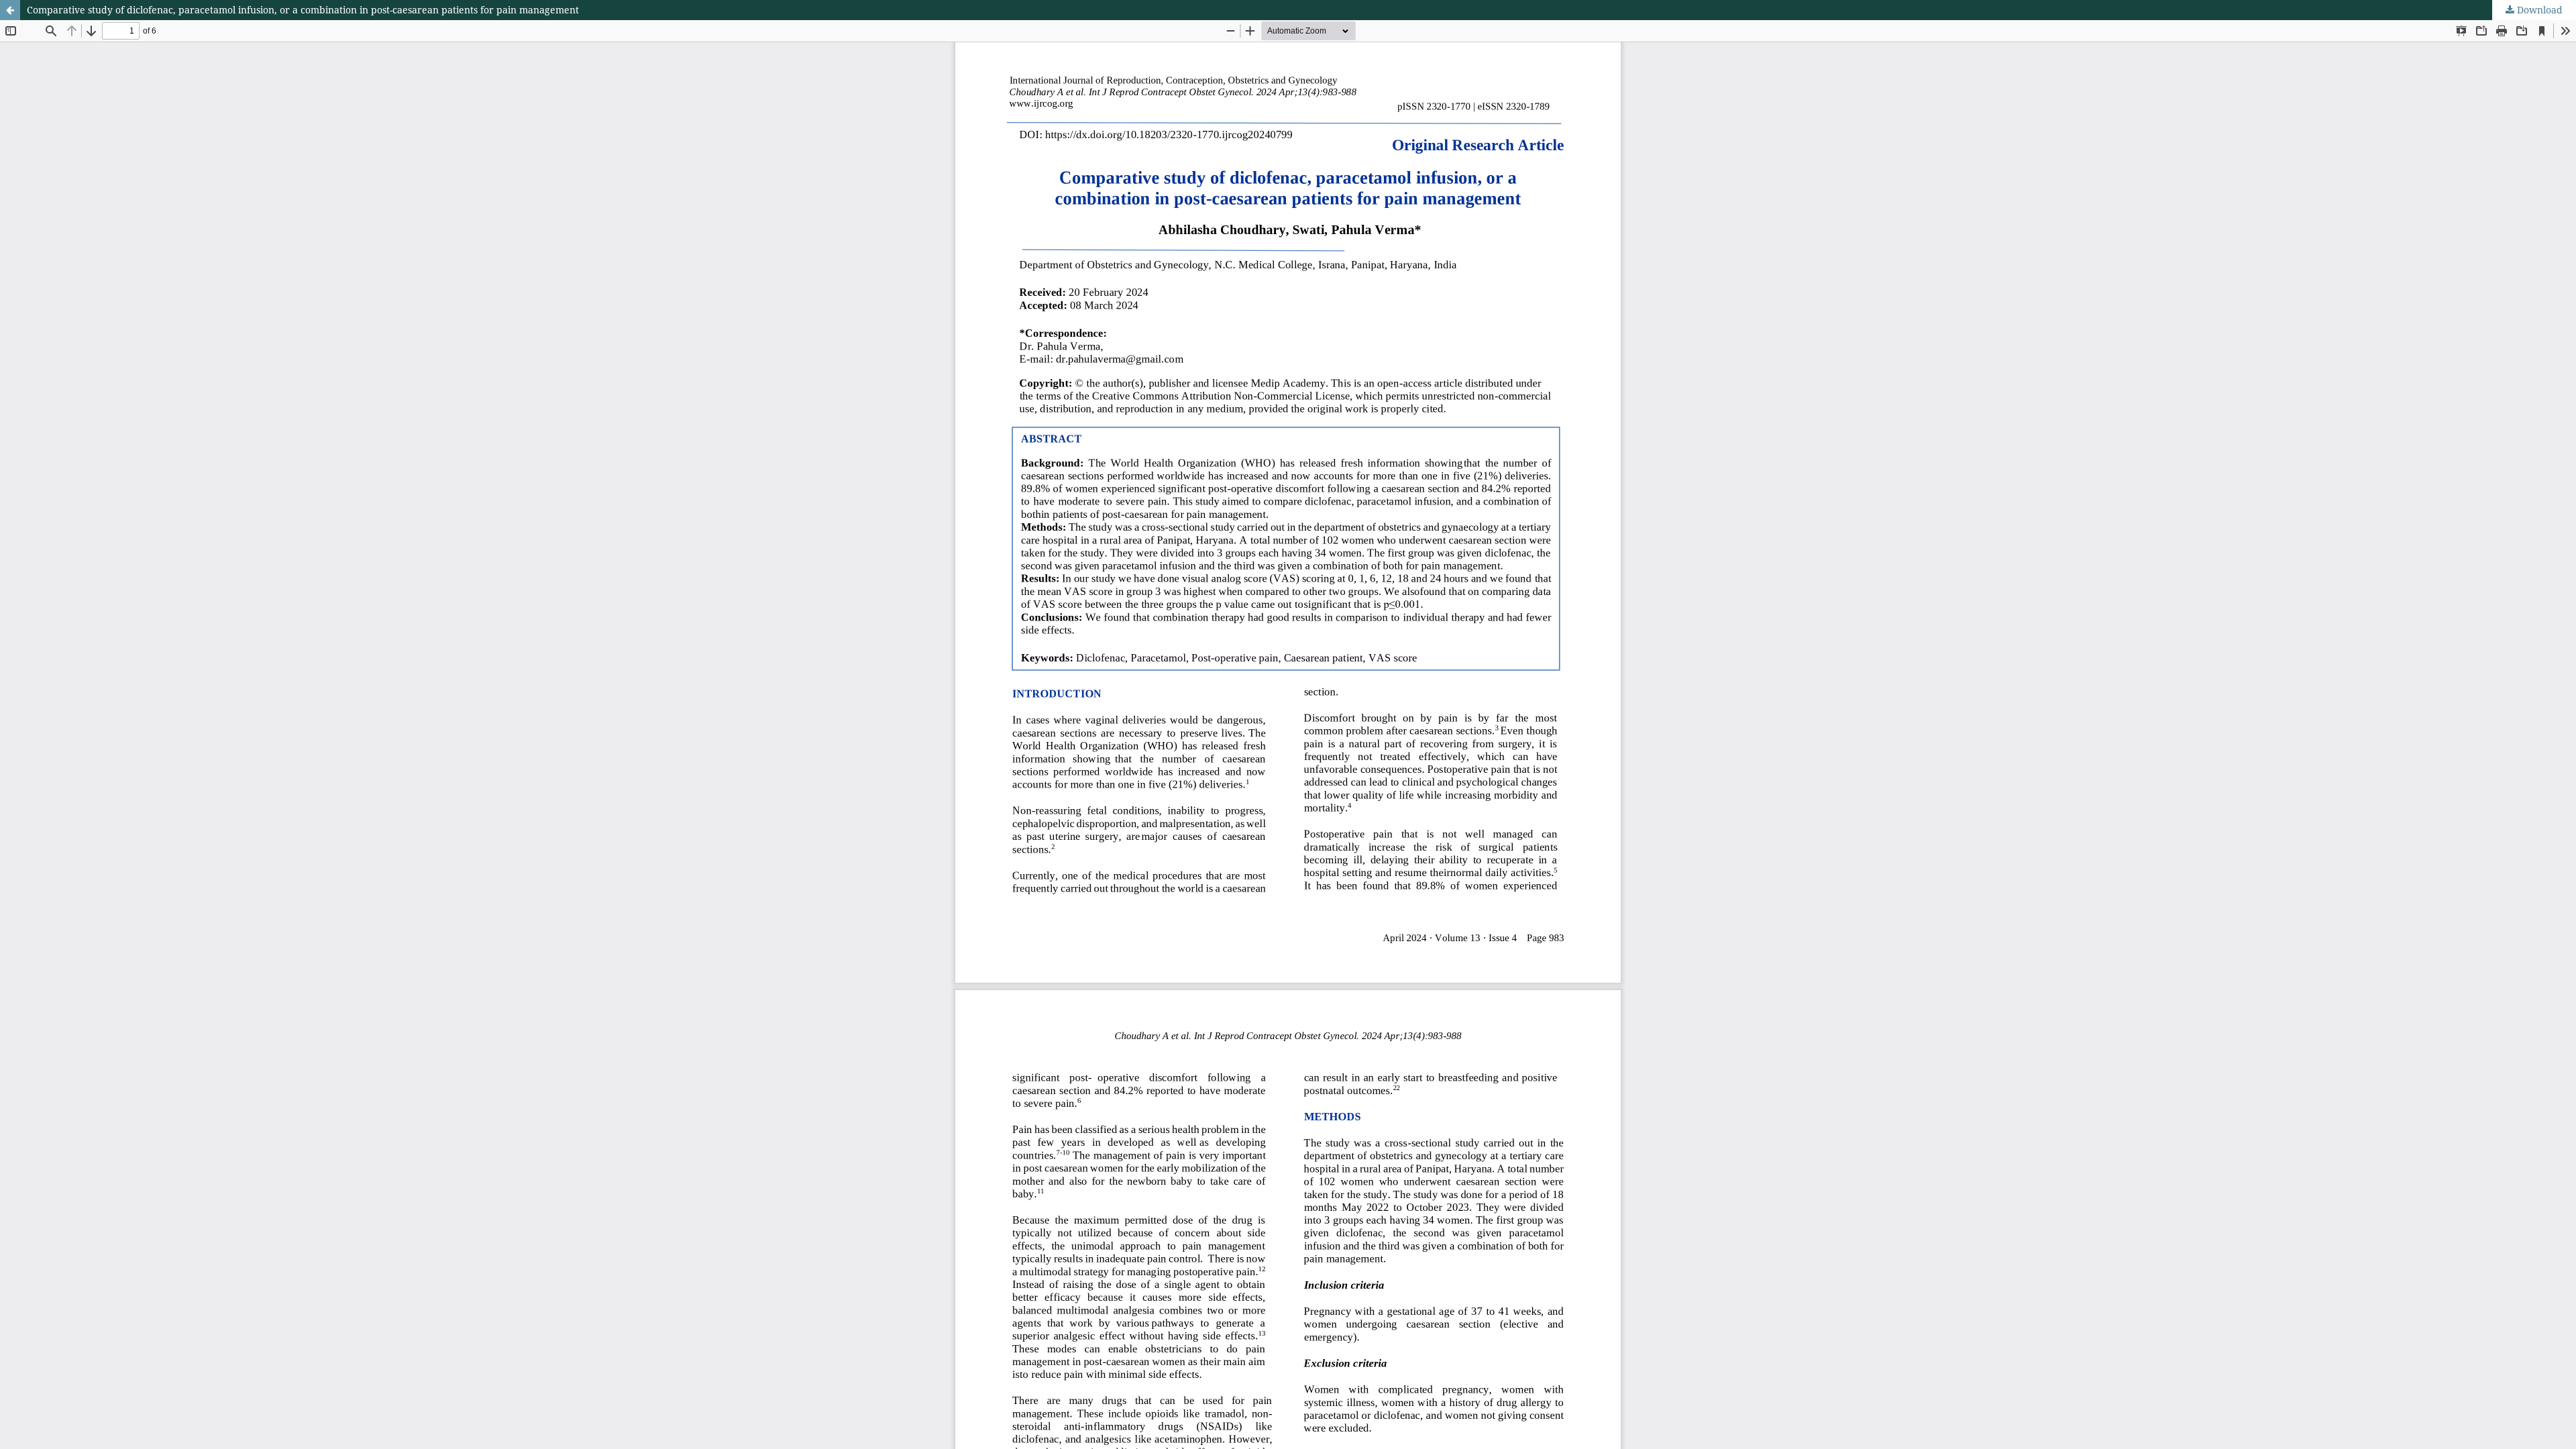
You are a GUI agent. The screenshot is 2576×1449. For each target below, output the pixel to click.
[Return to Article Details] (10, 10)
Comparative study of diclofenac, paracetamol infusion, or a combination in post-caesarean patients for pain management (303, 10)
